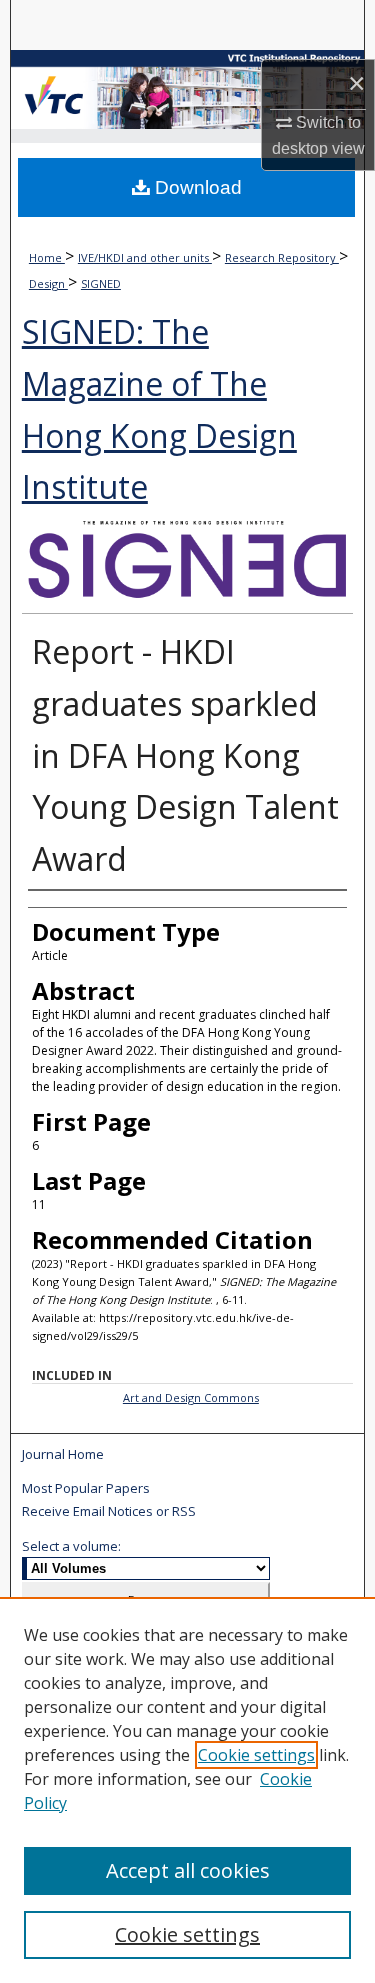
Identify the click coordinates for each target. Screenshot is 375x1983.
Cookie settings (256, 1755)
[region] (187, 1790)
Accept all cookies (188, 1870)
